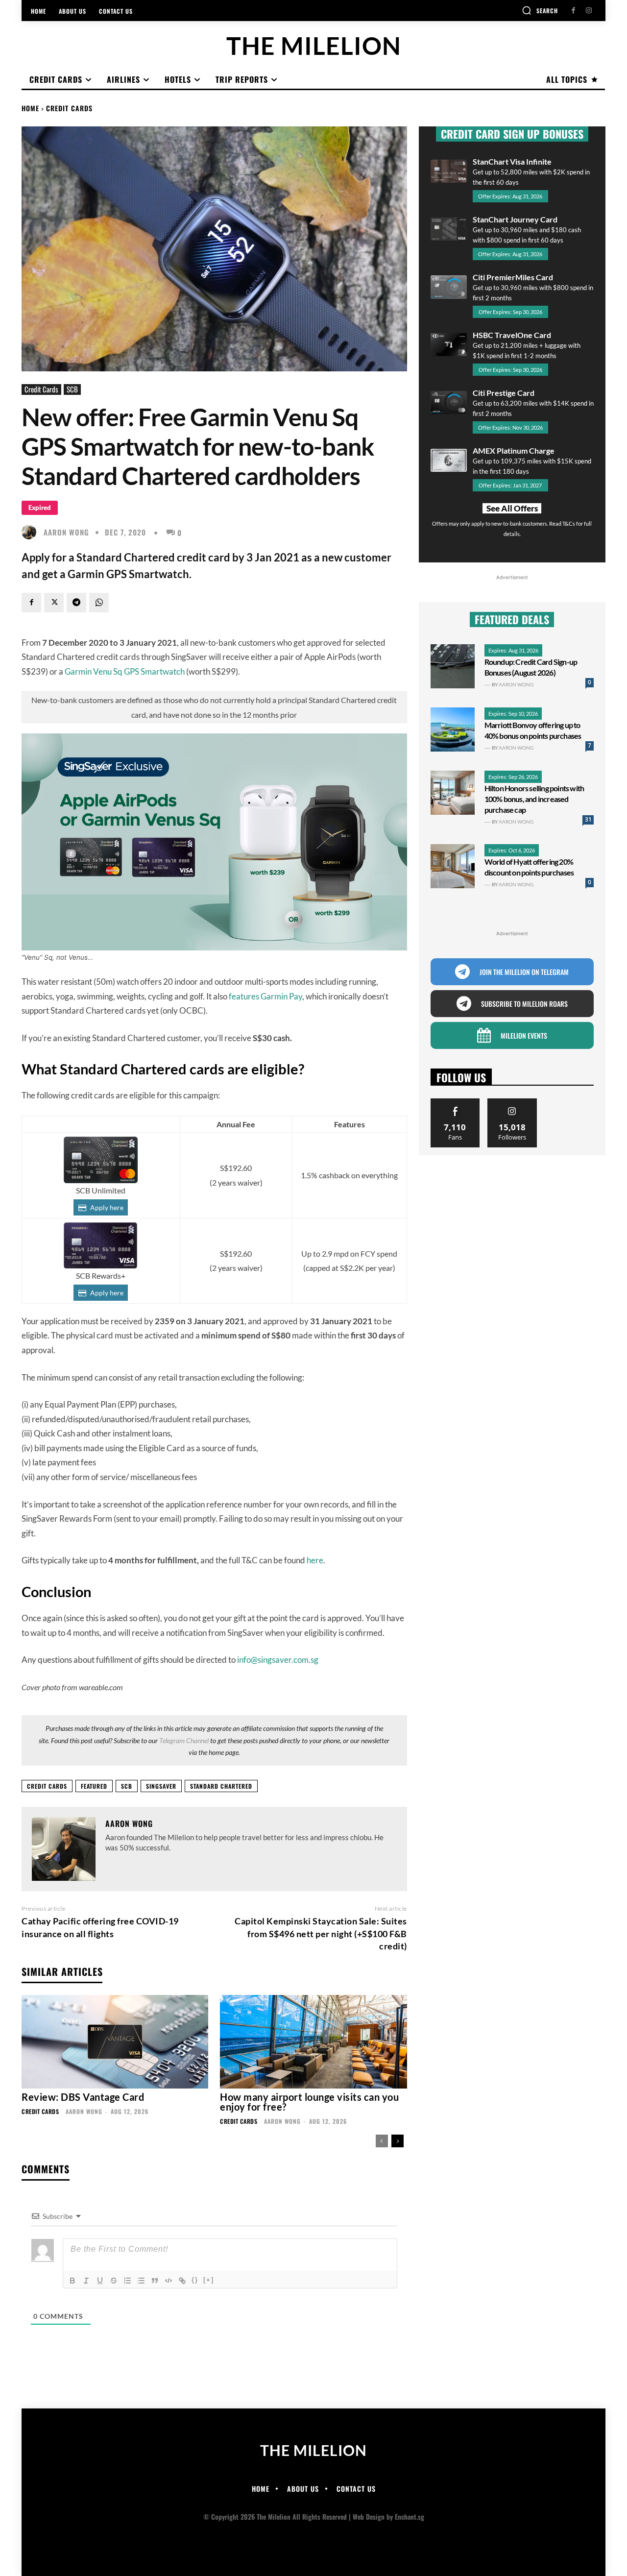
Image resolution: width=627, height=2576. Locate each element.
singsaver (161, 1786)
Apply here (107, 1207)
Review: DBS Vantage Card (83, 2097)
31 (588, 819)
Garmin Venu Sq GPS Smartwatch (125, 671)
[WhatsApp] (99, 603)
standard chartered (221, 1786)
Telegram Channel (184, 1740)
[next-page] (398, 2141)
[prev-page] (382, 2141)
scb (127, 1786)
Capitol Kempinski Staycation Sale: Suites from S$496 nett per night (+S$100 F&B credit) (321, 1933)
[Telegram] (76, 603)
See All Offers (512, 508)
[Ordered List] (127, 2281)
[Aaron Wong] (31, 532)
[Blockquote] (155, 2281)
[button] (540, 10)
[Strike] (114, 2281)
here (315, 1560)
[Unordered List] (141, 2281)
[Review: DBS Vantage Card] (115, 2042)
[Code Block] (169, 2281)
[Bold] (72, 2281)
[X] (54, 603)
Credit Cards (69, 108)
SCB (72, 389)
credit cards (47, 1786)
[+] (209, 2280)
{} (195, 2280)
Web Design (369, 2516)
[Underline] (100, 2281)
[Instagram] (589, 11)
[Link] (182, 2281)
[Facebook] (573, 11)
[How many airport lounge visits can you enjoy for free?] (313, 2042)
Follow (512, 1102)
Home (30, 108)
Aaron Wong (66, 532)
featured (94, 1786)
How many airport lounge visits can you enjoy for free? (309, 2102)
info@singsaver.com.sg (278, 1660)
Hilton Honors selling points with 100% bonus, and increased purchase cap (534, 799)
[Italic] (86, 2281)
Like (455, 1102)
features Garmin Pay (265, 996)
